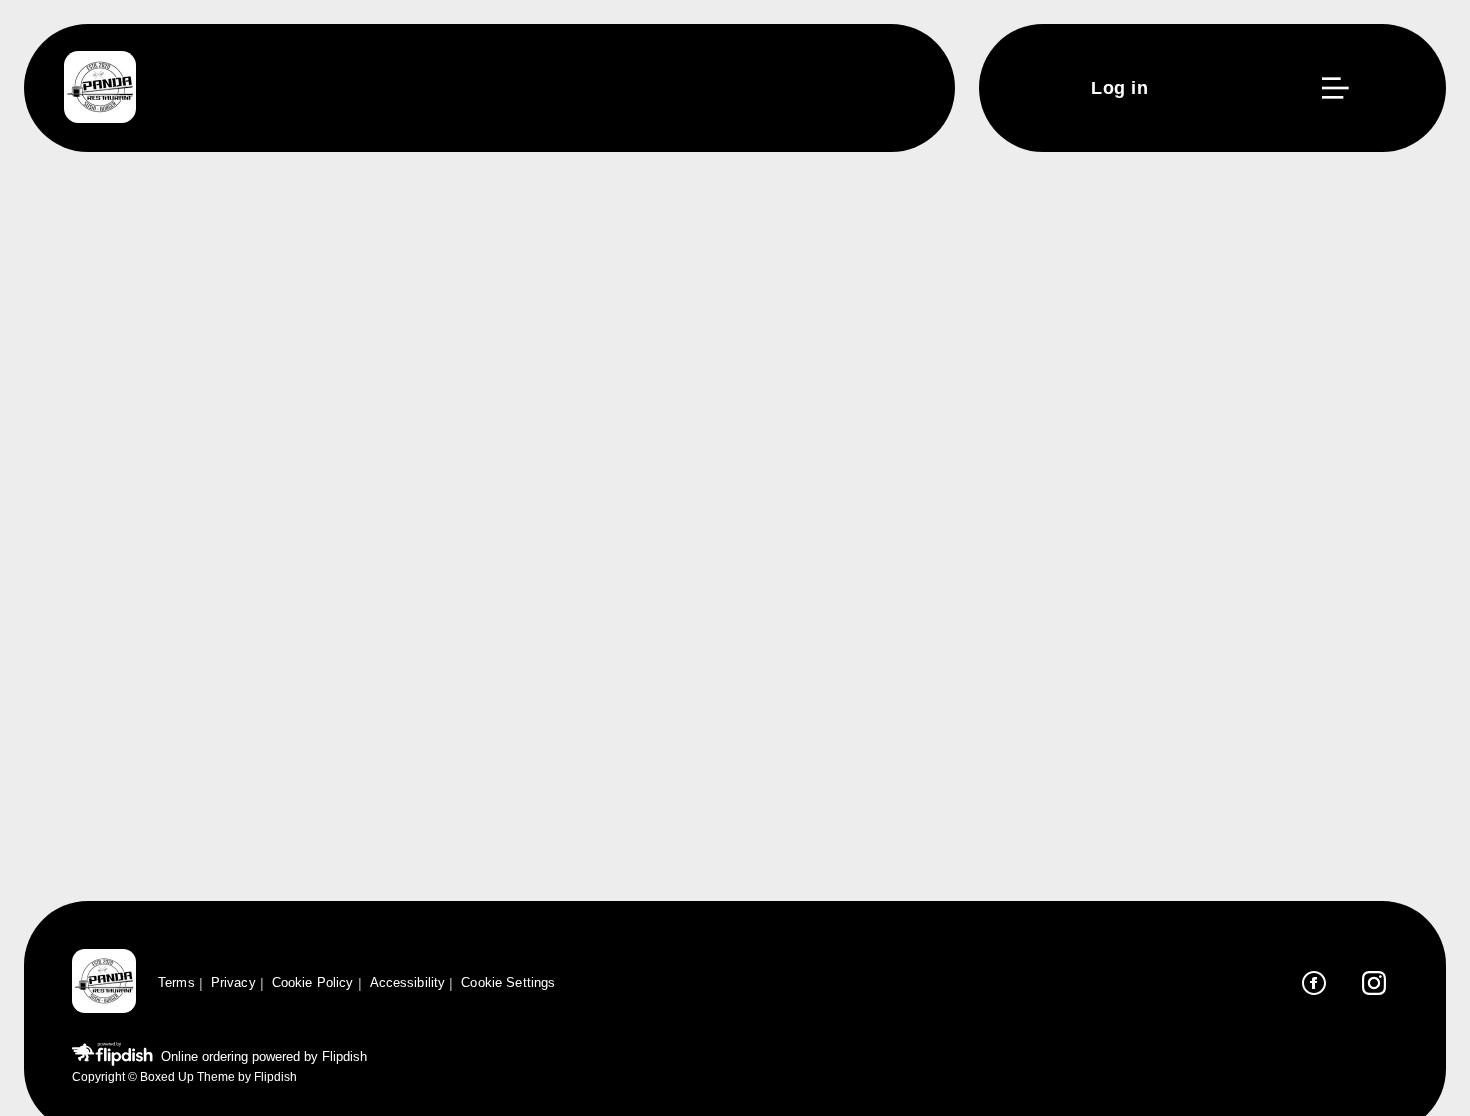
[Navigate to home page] (100, 88)
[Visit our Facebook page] (1314, 983)
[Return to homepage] (104, 982)
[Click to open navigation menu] (1334, 88)
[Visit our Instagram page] (1374, 983)
